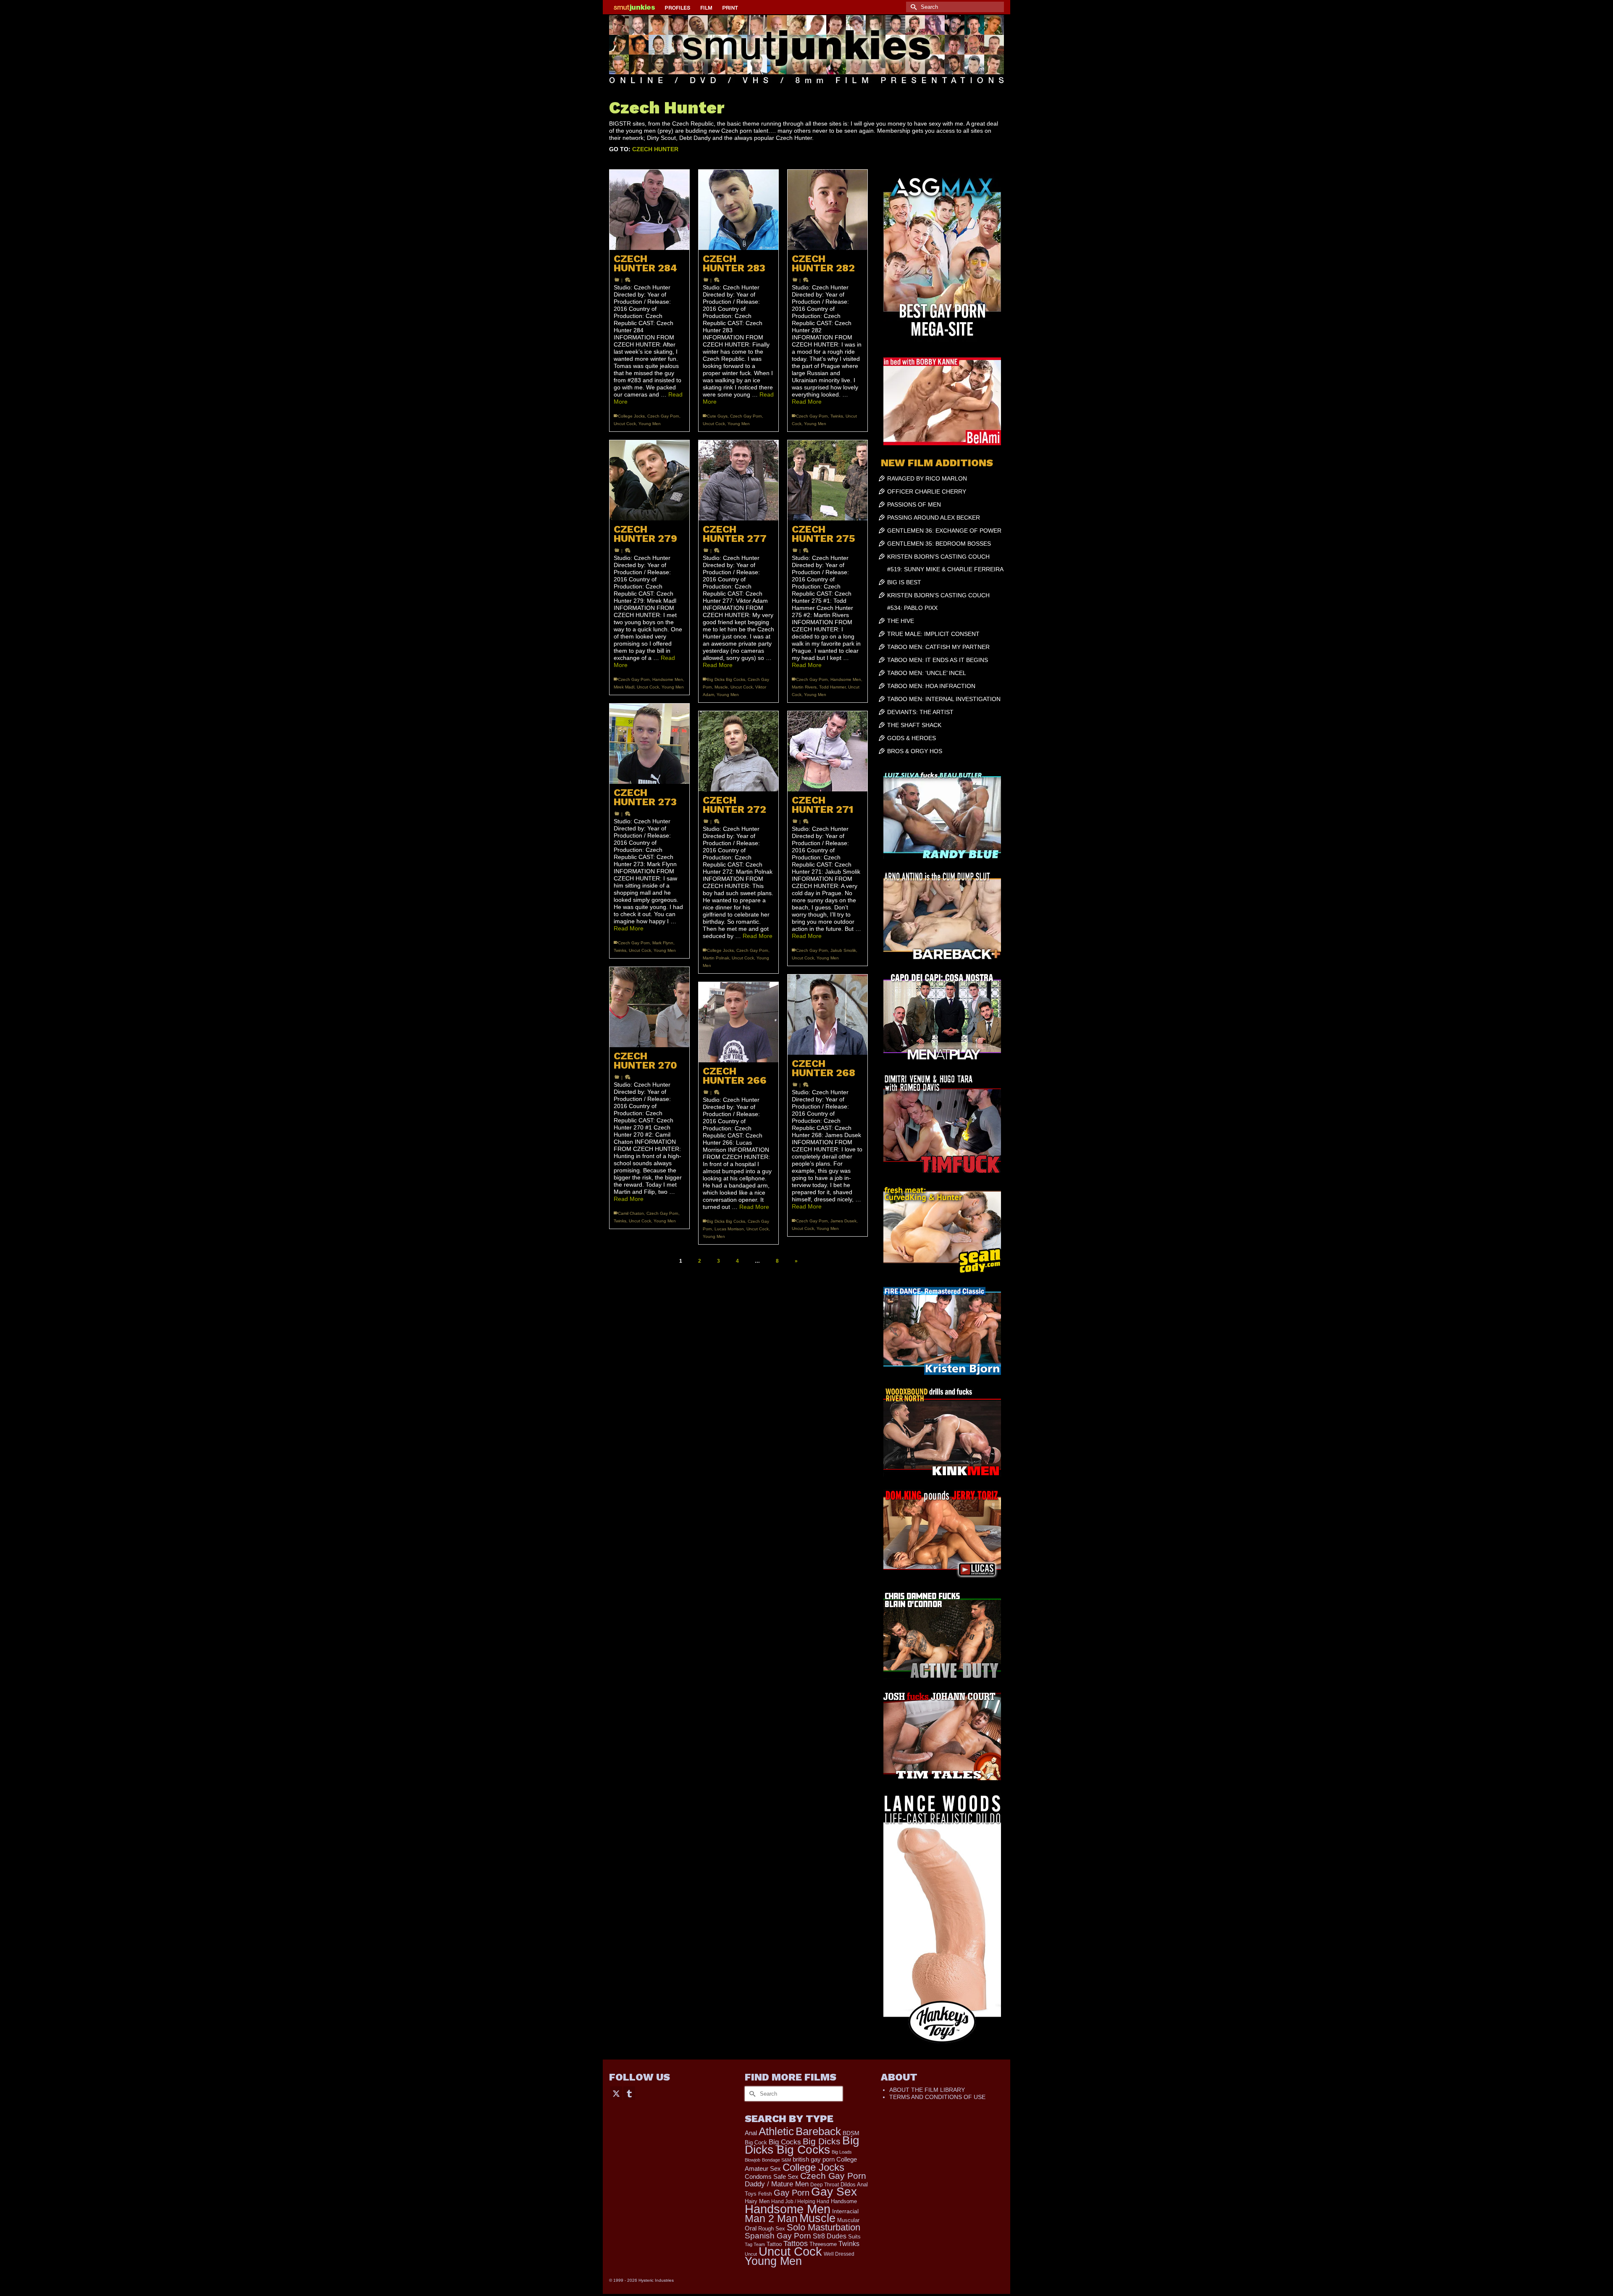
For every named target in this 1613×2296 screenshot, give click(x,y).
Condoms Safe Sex (772, 2176)
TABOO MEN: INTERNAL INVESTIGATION (944, 699)
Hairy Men (757, 2201)
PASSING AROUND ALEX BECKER (934, 518)
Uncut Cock (625, 424)
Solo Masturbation (824, 2227)
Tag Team (755, 2244)
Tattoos (796, 2243)
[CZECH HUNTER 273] (649, 743)
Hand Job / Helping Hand (800, 2201)
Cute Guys (717, 416)
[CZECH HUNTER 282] (828, 210)
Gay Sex (834, 2192)
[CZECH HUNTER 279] (649, 480)
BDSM (851, 2133)
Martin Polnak (716, 958)
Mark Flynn (663, 943)
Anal (751, 2133)
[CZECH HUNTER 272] (738, 751)
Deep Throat (825, 2184)
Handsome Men (668, 679)
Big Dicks (822, 2141)
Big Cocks (785, 2142)
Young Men (650, 424)
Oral (751, 2228)
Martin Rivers (804, 687)
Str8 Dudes (830, 2236)
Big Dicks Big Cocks (726, 679)
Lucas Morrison (729, 1229)
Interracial (845, 2211)
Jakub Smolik (843, 950)
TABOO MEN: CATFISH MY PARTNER (938, 647)
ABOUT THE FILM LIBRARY (927, 2090)
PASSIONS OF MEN (914, 504)
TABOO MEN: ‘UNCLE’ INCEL (927, 673)
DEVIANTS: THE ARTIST (920, 712)
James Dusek (843, 1221)
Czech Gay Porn (663, 416)
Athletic (776, 2131)
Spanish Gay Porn (778, 2236)
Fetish (765, 2194)
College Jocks (631, 416)
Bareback (818, 2131)
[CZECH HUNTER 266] (738, 1022)
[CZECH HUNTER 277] (738, 480)
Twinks (837, 416)
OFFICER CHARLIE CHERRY (927, 491)
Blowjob (753, 2160)
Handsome (844, 2201)
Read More (807, 402)
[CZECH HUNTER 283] (738, 210)
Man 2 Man (771, 2219)
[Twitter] (616, 2093)
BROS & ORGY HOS (915, 751)
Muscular (848, 2220)
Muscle (721, 687)
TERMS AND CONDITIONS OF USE (937, 2097)
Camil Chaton (631, 1213)
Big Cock (756, 2142)
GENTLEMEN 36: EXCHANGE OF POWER (944, 531)
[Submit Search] (912, 7)
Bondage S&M (776, 2160)
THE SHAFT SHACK (914, 725)
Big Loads (842, 2152)
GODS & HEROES (912, 738)
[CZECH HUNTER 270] (649, 1007)
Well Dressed (839, 2254)
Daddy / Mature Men (777, 2184)
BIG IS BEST (904, 582)
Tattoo (774, 2244)
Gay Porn (792, 2193)
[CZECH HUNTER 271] (828, 751)
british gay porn (814, 2159)
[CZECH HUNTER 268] (828, 1014)
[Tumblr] (629, 2093)
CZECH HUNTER (655, 149)
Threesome (823, 2244)
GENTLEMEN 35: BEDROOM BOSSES (939, 544)
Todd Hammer (832, 687)
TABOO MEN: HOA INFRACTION (931, 686)
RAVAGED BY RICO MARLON (927, 478)
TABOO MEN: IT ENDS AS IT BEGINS (938, 660)
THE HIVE (901, 621)
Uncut (751, 2254)
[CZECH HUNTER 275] (828, 480)
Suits (854, 2237)
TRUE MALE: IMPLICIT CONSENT (933, 634)
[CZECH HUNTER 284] (649, 210)
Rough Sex (772, 2229)
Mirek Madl (624, 687)
